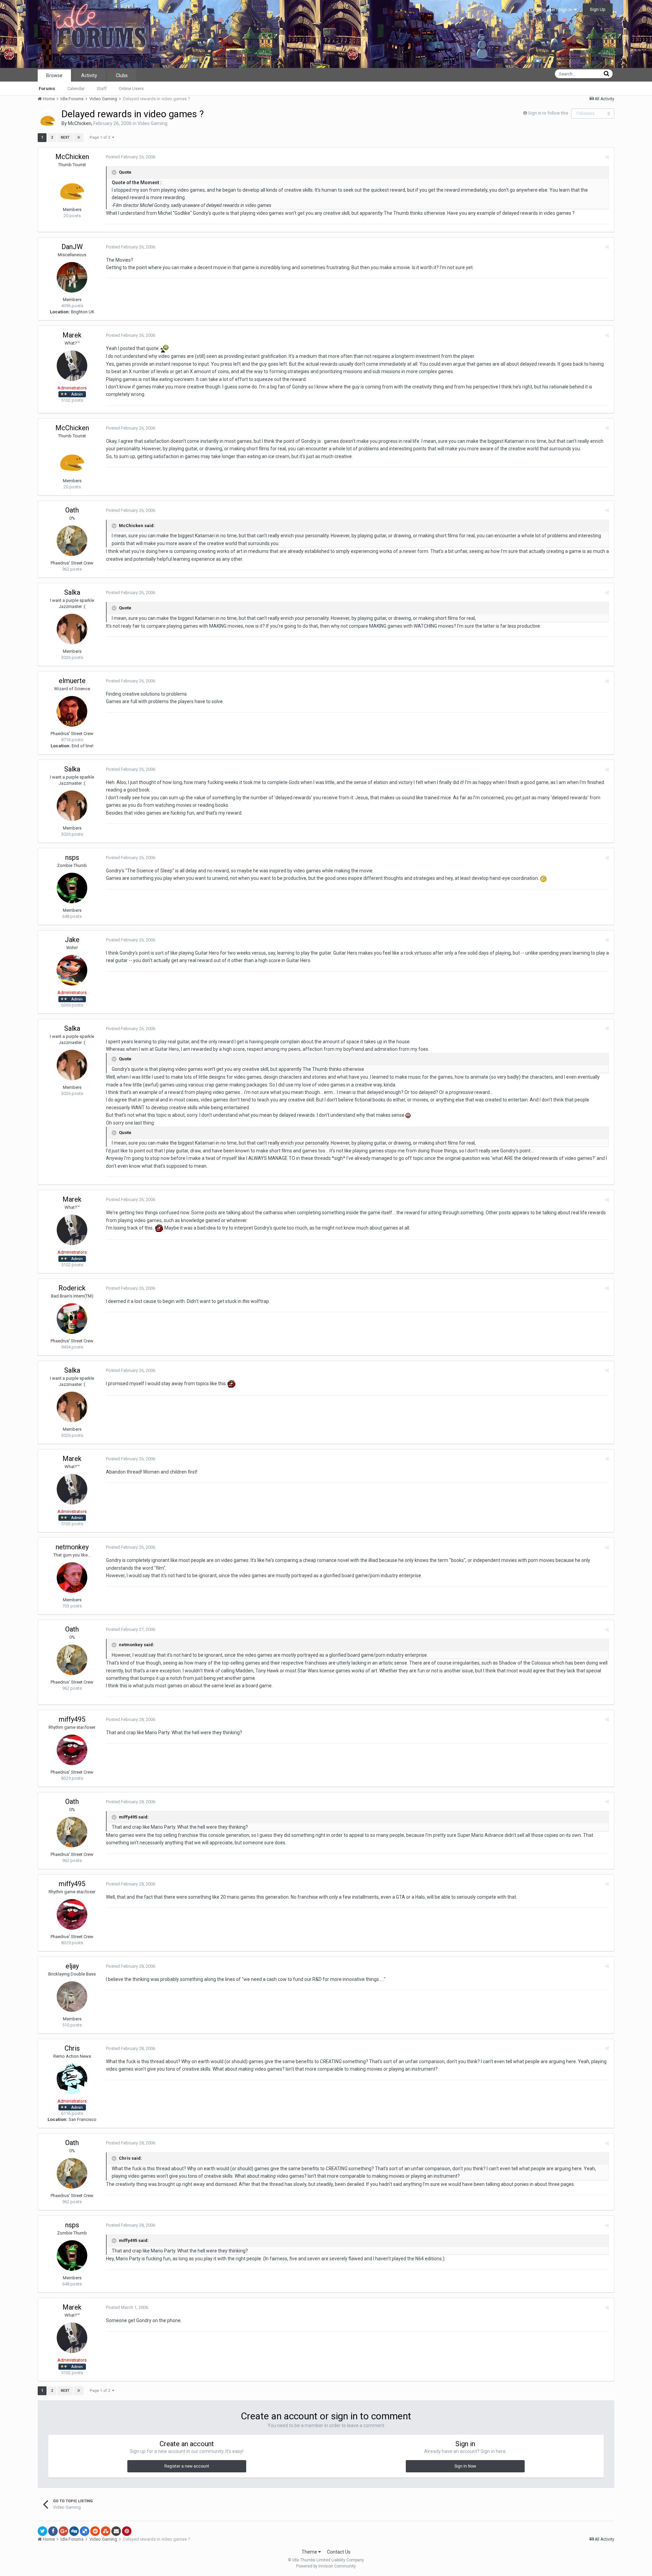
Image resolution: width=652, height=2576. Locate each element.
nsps (72, 857)
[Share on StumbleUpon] (106, 2531)
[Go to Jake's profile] (72, 970)
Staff (102, 89)
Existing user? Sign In (552, 10)
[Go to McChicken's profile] (48, 118)
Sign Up (598, 9)
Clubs (122, 75)
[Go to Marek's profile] (72, 366)
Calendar (76, 89)
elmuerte (72, 681)
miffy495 (72, 1719)
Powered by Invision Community (326, 2566)
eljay (72, 1966)
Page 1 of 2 (101, 137)
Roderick (72, 1288)
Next (65, 137)
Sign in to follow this (548, 113)
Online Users (131, 89)
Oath (72, 510)
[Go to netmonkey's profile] (72, 1578)
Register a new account (187, 2466)
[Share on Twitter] (42, 2531)
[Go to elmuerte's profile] (72, 711)
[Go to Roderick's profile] (72, 1319)
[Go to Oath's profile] (72, 541)
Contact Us (339, 2552)
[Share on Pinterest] (127, 2531)
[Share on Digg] (74, 2531)
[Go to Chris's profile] (72, 2079)
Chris (72, 2048)
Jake (72, 940)
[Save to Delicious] (85, 2531)
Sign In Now (465, 2466)
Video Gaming (152, 123)
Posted (131, 157)
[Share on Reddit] (95, 2531)
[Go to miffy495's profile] (72, 1750)
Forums (47, 89)
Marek (72, 335)
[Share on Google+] (64, 2531)
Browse (54, 75)
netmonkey (72, 1547)
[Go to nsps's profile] (72, 888)
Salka (72, 592)
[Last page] (79, 138)
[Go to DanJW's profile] (72, 277)
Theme (310, 2552)
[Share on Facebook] (53, 2531)
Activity (89, 75)
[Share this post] (607, 157)
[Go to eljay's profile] (72, 1997)
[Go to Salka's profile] (72, 629)
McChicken (80, 123)
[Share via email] (116, 2531)
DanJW (72, 247)
